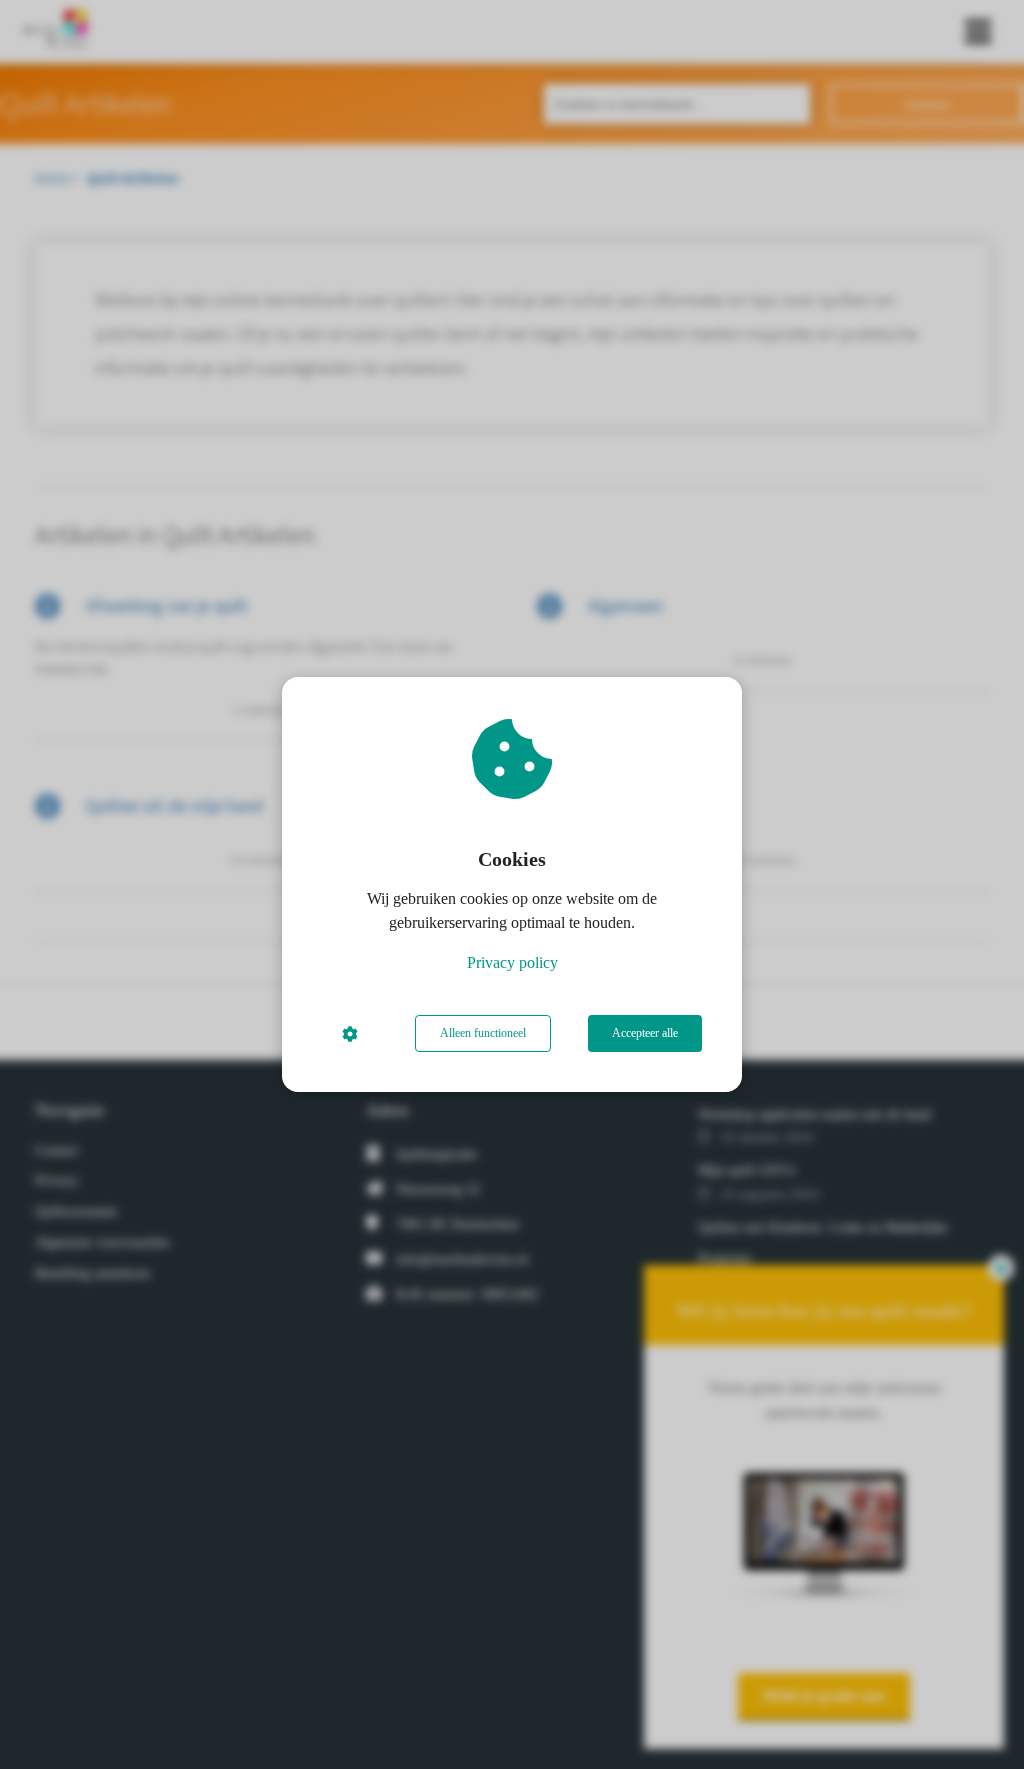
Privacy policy (512, 962)
